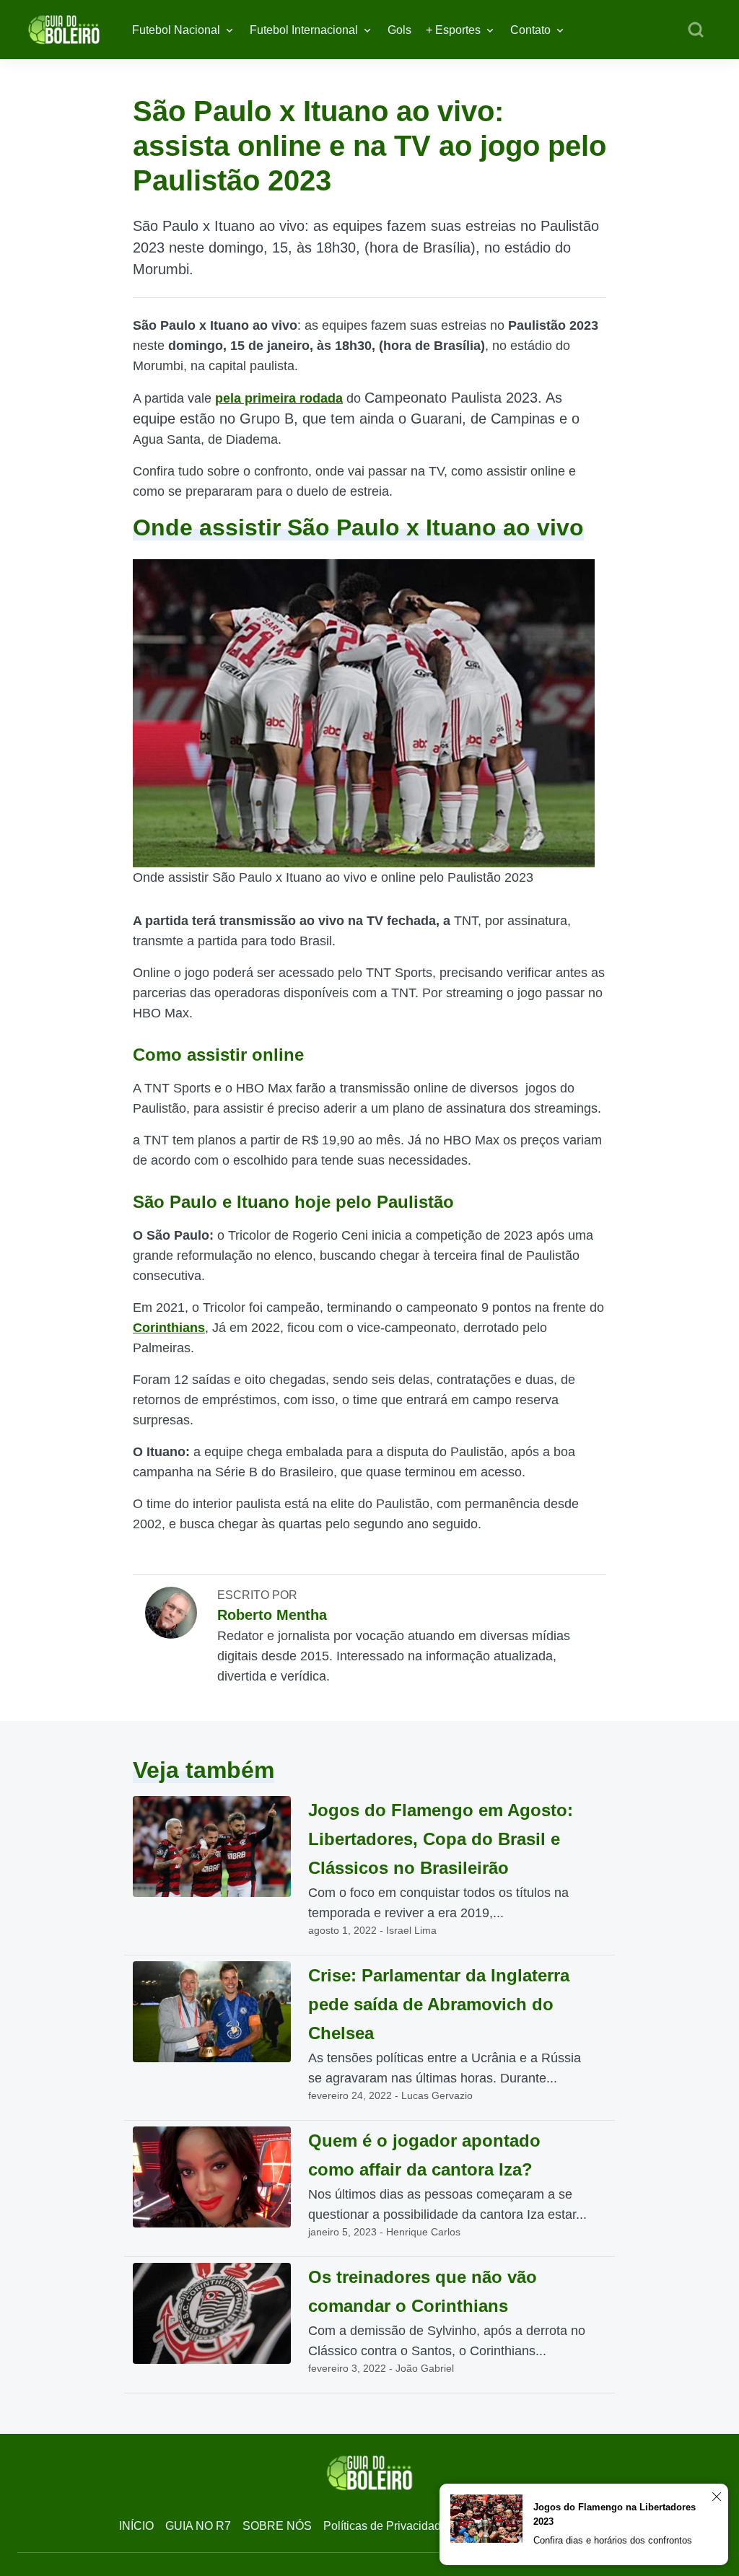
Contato (530, 30)
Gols (399, 30)
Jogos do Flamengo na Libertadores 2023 (615, 2514)
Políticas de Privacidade (385, 2526)
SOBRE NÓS (277, 2526)
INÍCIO (136, 2526)
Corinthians (169, 1328)
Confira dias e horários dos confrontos (613, 2540)
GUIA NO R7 (198, 2526)
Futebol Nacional (176, 30)
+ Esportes (453, 30)
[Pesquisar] (696, 30)
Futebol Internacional (304, 30)
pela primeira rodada (279, 398)
